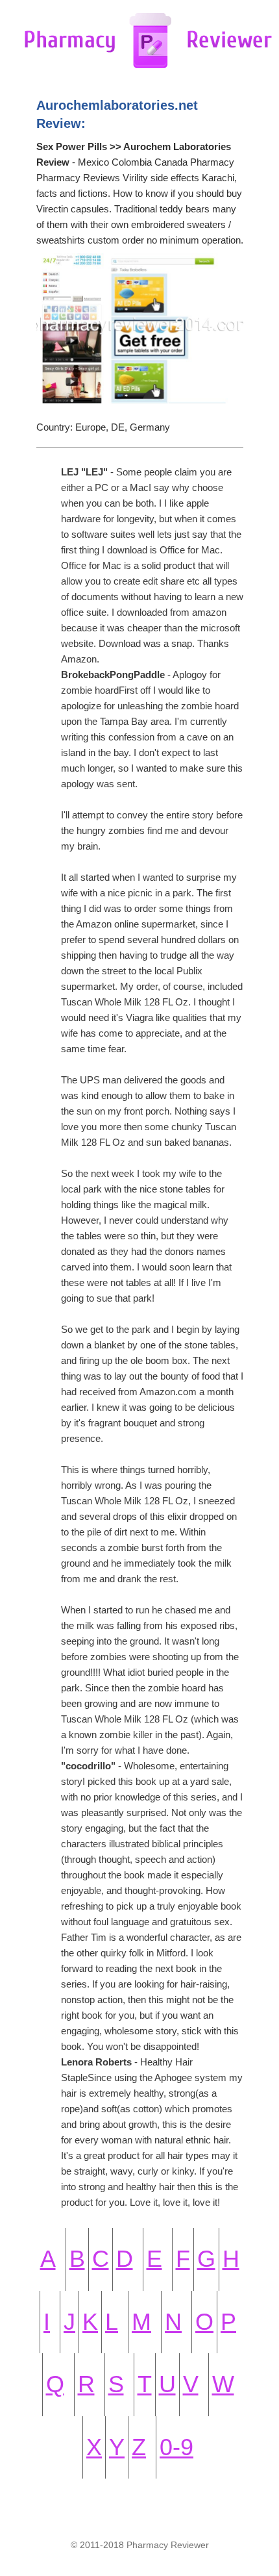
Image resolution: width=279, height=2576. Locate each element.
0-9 (176, 2447)
